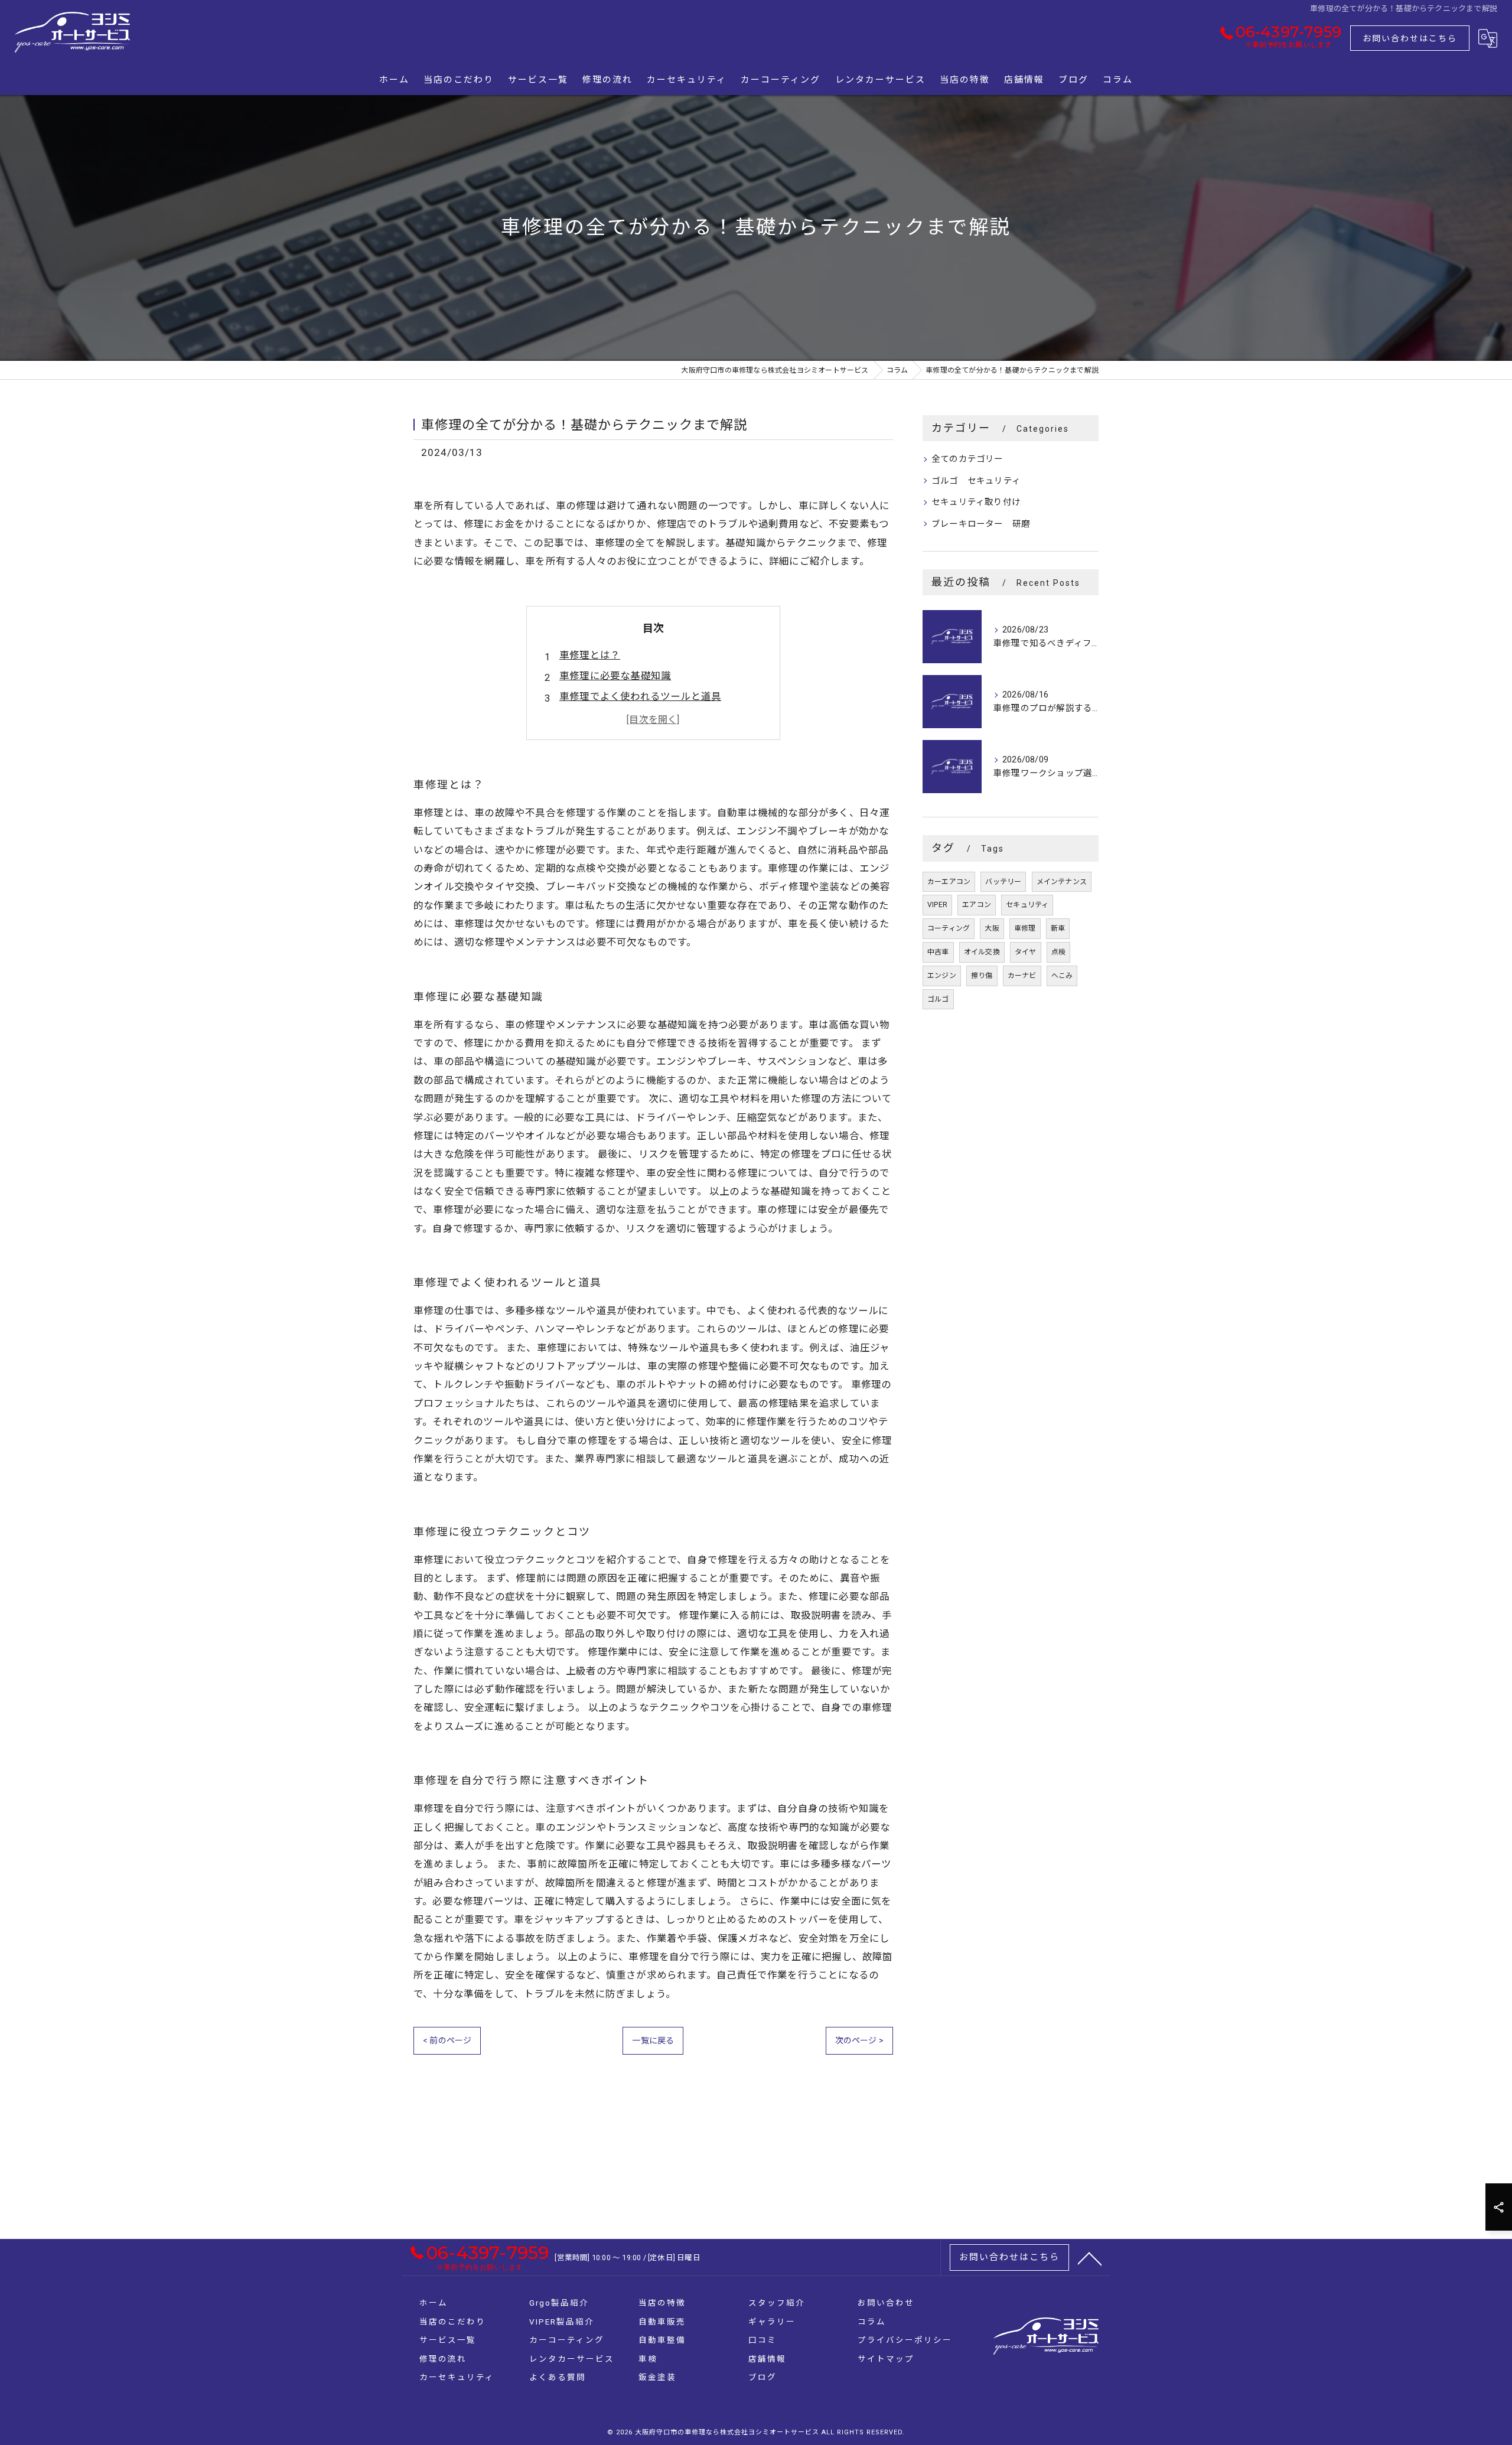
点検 (1058, 952)
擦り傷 (982, 976)
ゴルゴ (938, 999)
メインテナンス (1062, 882)
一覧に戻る (653, 2040)
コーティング (949, 928)
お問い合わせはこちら (1410, 38)
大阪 (992, 928)
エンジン (942, 976)
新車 (1058, 928)
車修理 (1025, 928)
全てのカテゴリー (967, 459)
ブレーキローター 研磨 (981, 524)
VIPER (937, 905)
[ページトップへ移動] (1090, 2258)
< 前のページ (447, 2040)
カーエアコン (949, 882)
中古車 (938, 952)
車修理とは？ (590, 655)
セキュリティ (1027, 905)
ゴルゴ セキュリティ (976, 481)
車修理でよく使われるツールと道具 (640, 697)
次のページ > (859, 2040)
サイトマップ (886, 2359)
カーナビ (1022, 976)
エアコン (977, 905)
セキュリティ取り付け (976, 502)
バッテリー (1003, 882)
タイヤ (1026, 952)
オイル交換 (982, 952)
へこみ (1062, 976)
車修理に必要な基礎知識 (615, 676)
